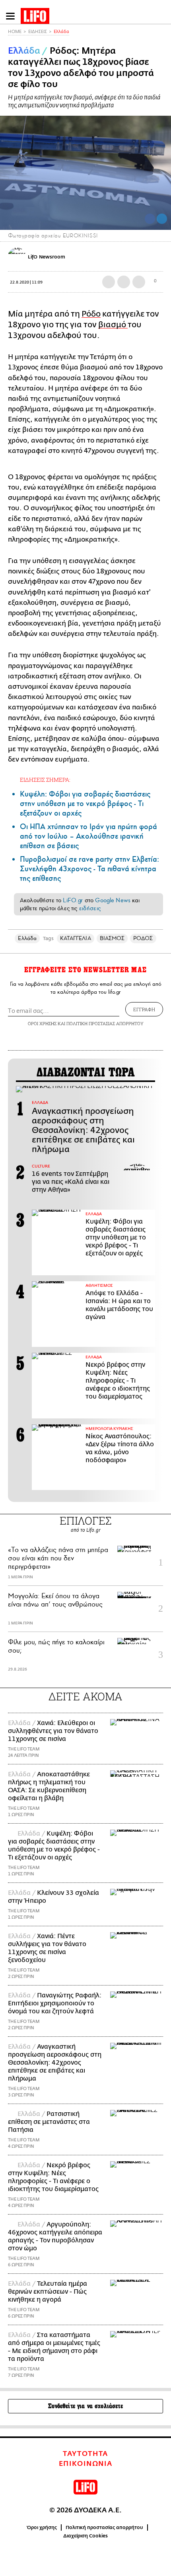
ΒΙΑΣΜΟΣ (112, 938)
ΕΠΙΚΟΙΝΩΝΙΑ (86, 2464)
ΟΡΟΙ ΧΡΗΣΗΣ (42, 1023)
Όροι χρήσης (42, 2527)
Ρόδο (91, 314)
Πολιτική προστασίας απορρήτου (104, 2527)
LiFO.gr (73, 900)
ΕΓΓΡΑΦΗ (144, 1009)
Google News (113, 900)
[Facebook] (150, 219)
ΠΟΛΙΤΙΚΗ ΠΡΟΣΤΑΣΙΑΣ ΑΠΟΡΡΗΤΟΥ (105, 1023)
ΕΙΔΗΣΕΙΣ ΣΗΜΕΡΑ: (45, 780)
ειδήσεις (90, 908)
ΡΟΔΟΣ (143, 938)
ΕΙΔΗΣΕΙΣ (38, 32)
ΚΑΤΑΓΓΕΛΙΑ (76, 938)
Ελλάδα (61, 32)
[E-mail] (139, 282)
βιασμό (113, 325)
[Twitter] (162, 219)
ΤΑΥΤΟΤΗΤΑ (85, 2454)
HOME (15, 32)
